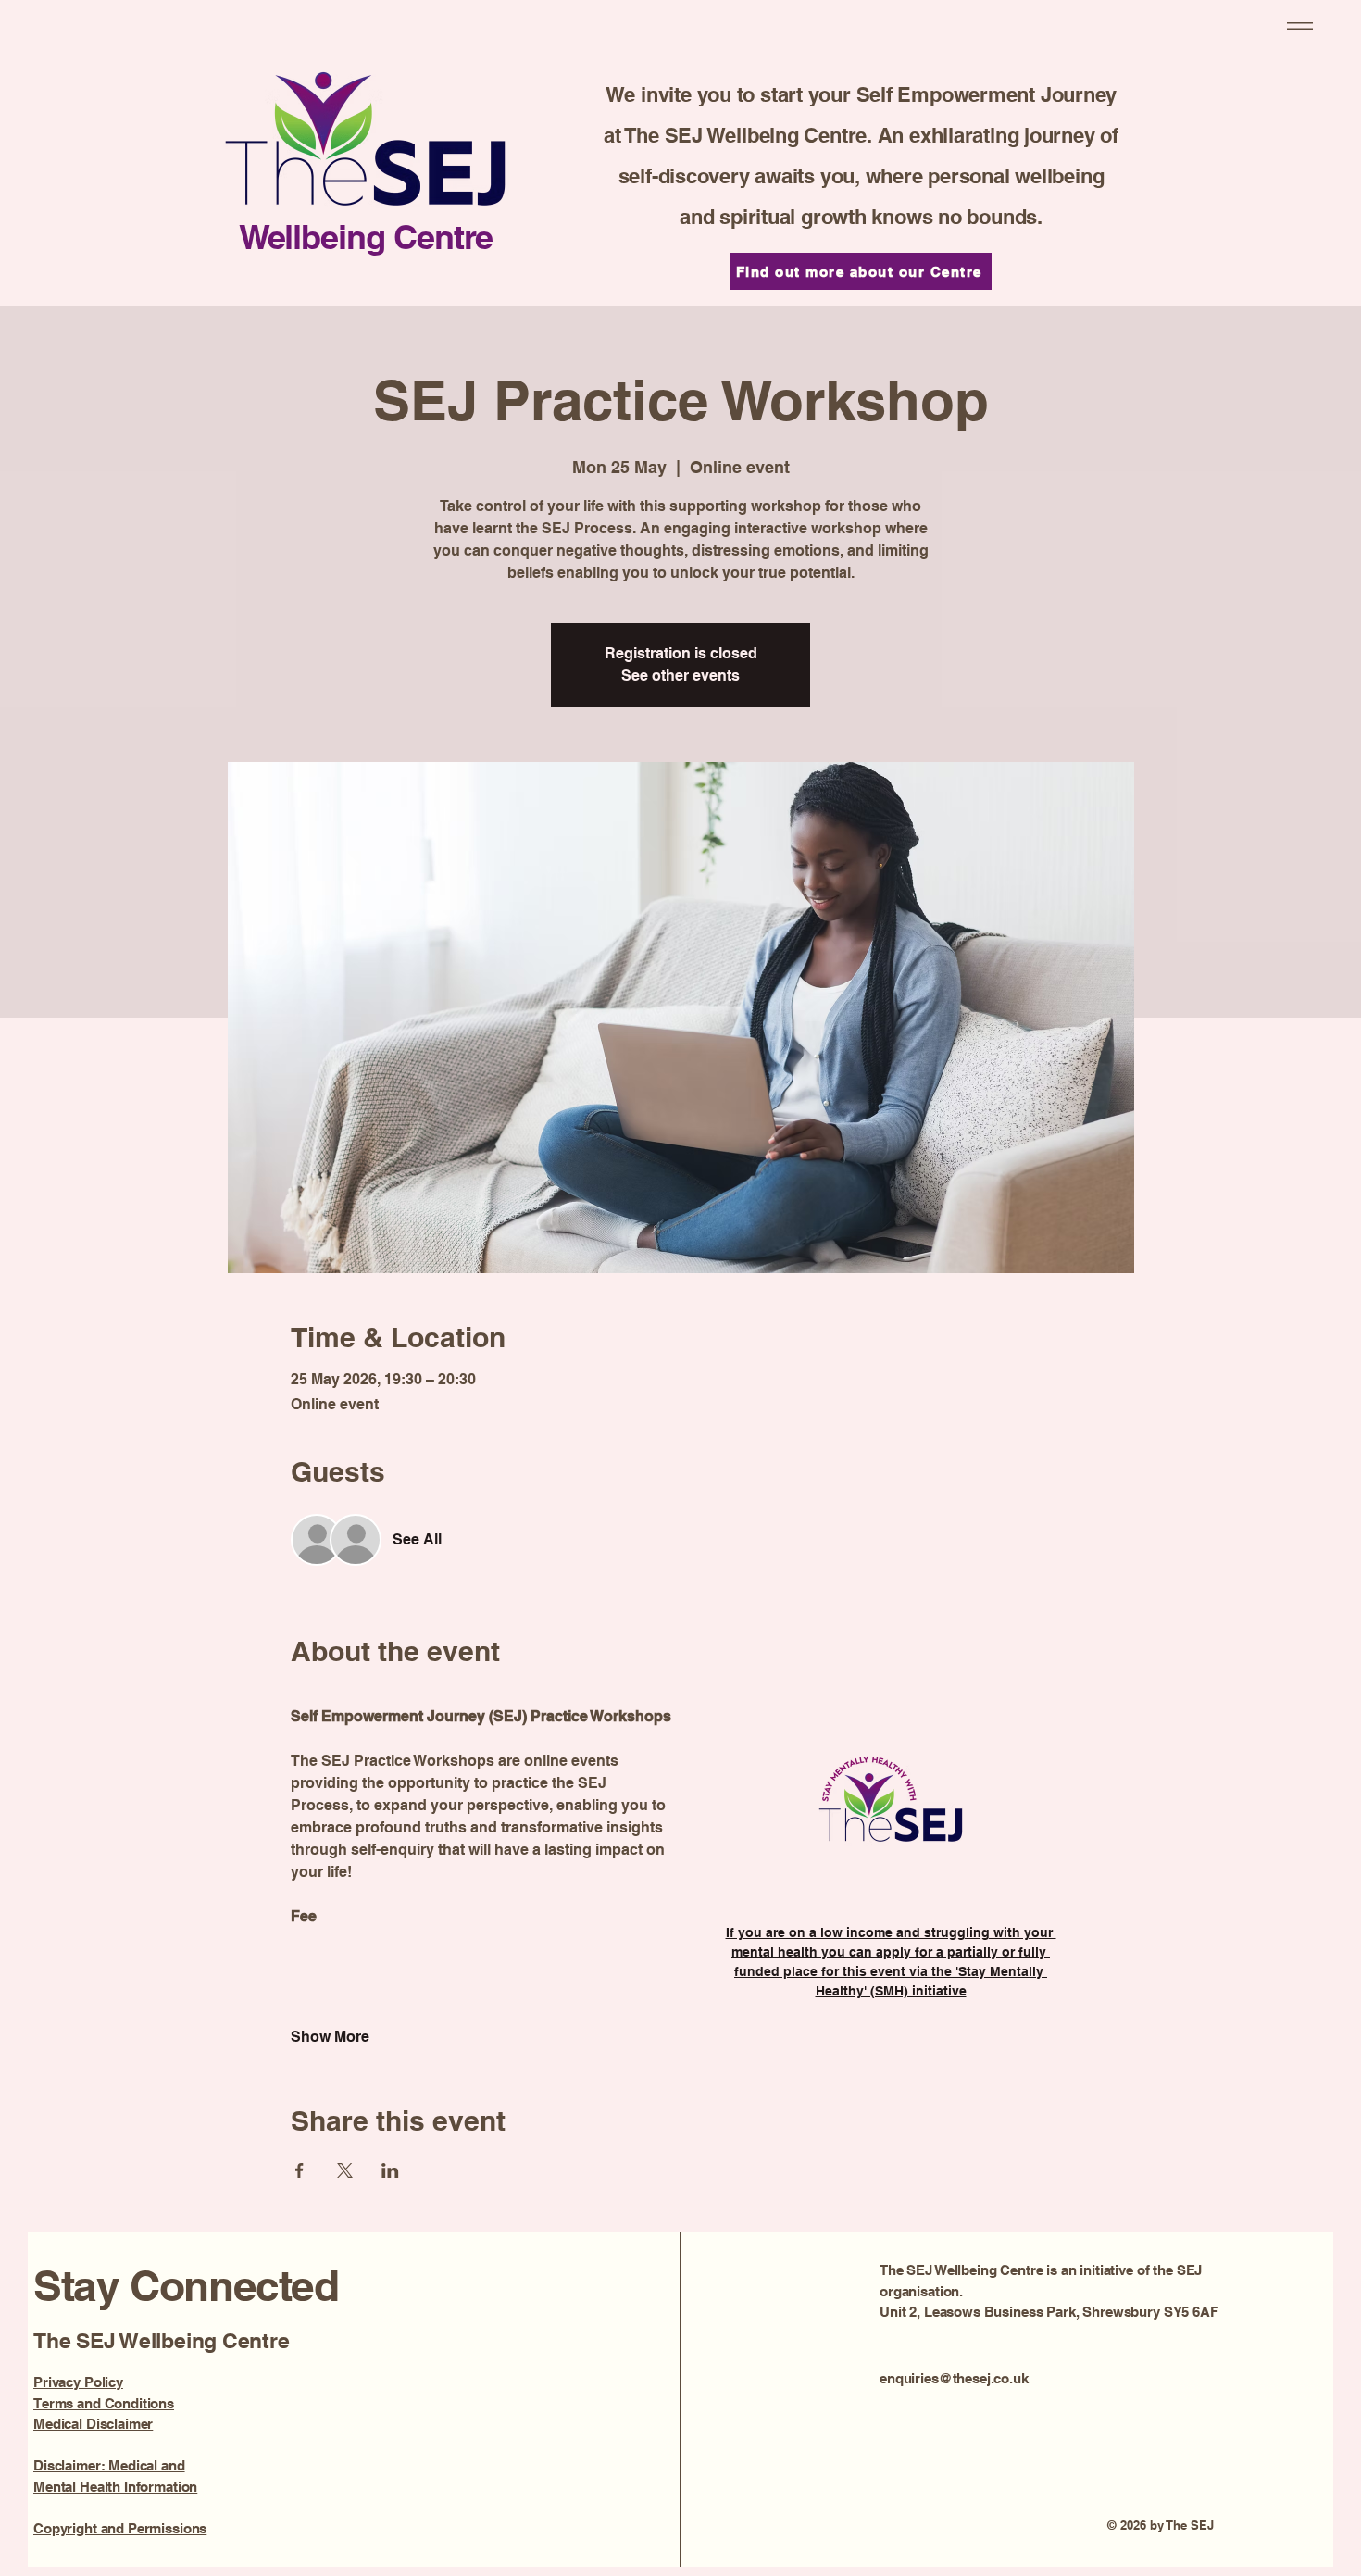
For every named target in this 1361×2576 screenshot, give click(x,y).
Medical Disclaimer (93, 2424)
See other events (680, 675)
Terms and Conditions (104, 2403)
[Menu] (1297, 25)
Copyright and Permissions (120, 2528)
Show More (330, 2037)
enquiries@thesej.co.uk (954, 2378)
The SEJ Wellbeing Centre (164, 2340)
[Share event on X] (345, 2170)
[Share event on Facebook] (300, 2170)
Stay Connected (191, 2285)
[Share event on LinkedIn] (390, 2170)
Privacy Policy (78, 2382)
